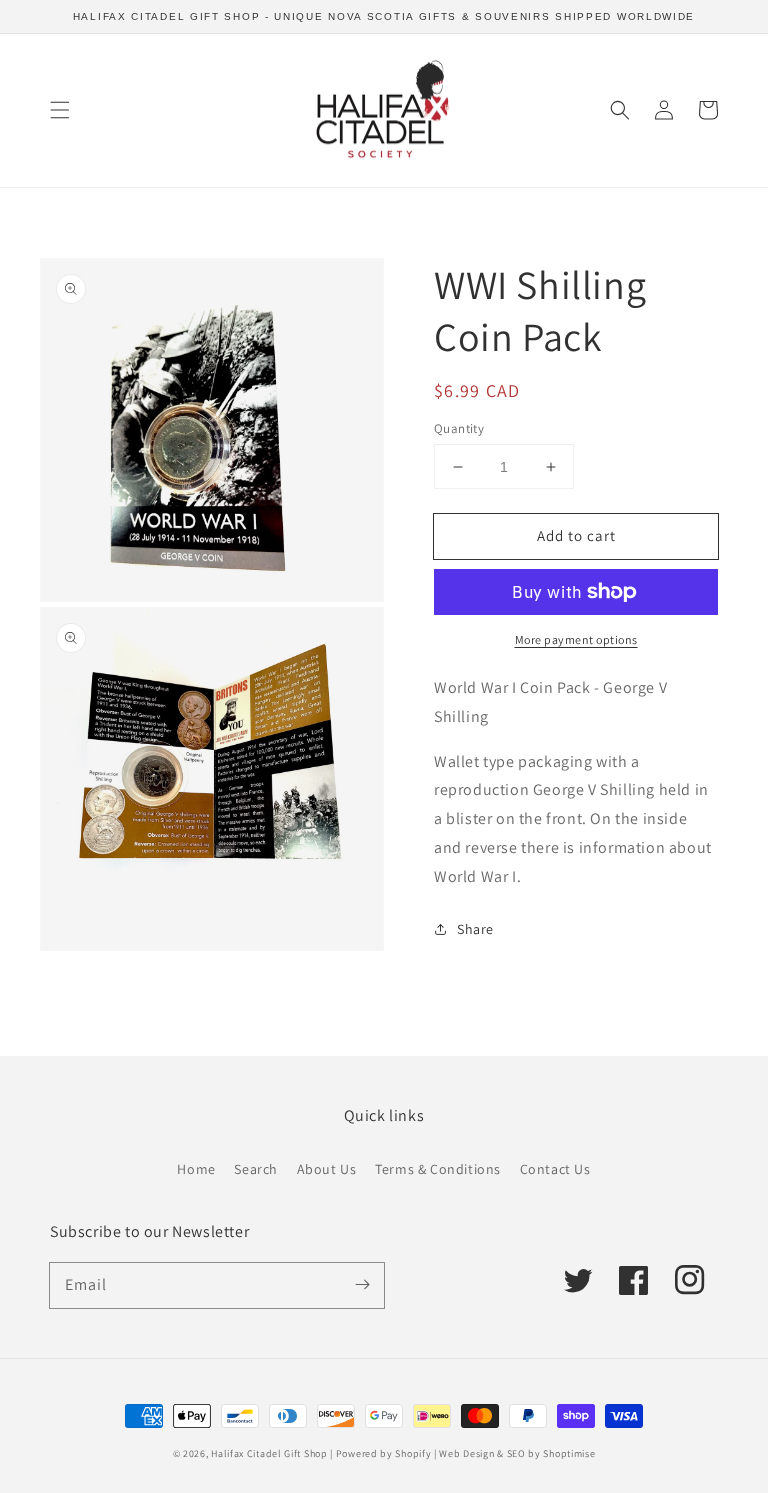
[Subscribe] (362, 1285)
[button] (60, 110)
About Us (327, 1169)
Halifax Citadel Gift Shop (269, 1453)
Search (256, 1169)
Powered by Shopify (384, 1453)
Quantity (459, 428)
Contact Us (555, 1169)
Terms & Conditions (438, 1169)
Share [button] (475, 929)
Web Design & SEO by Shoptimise (517, 1453)
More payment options (576, 639)
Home (196, 1169)
